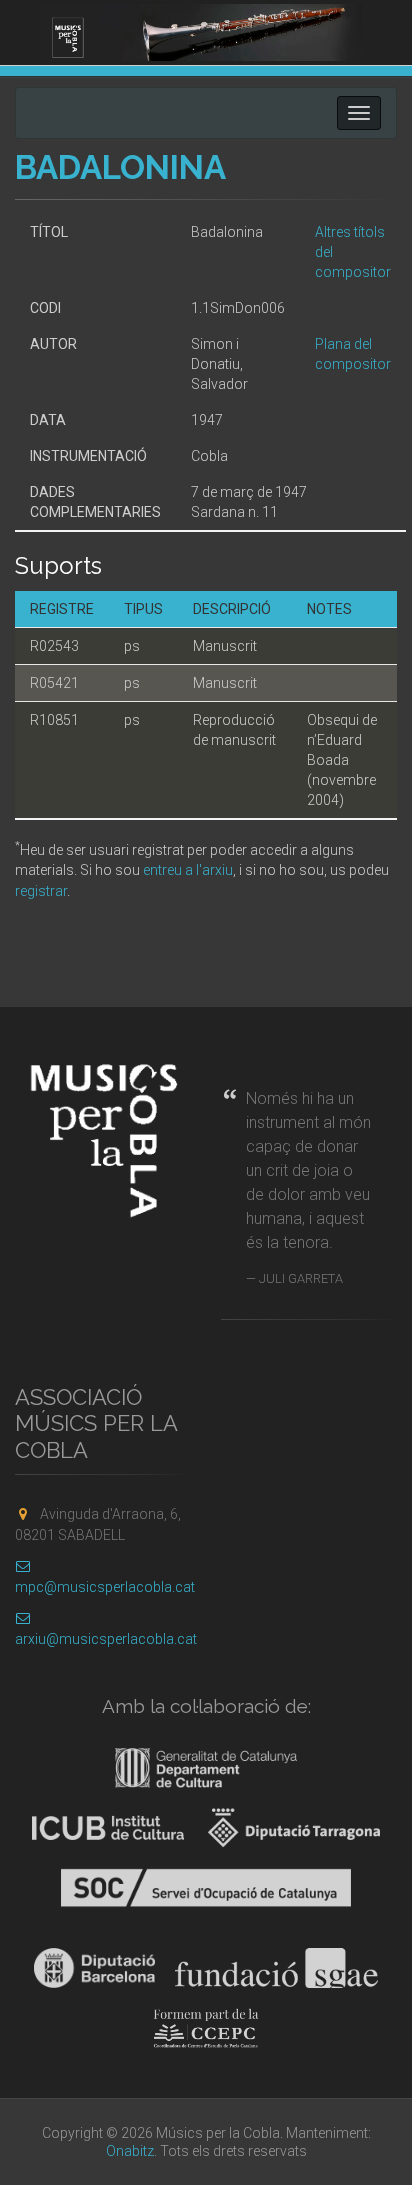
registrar (41, 891)
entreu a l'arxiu (188, 870)
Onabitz (130, 2151)
